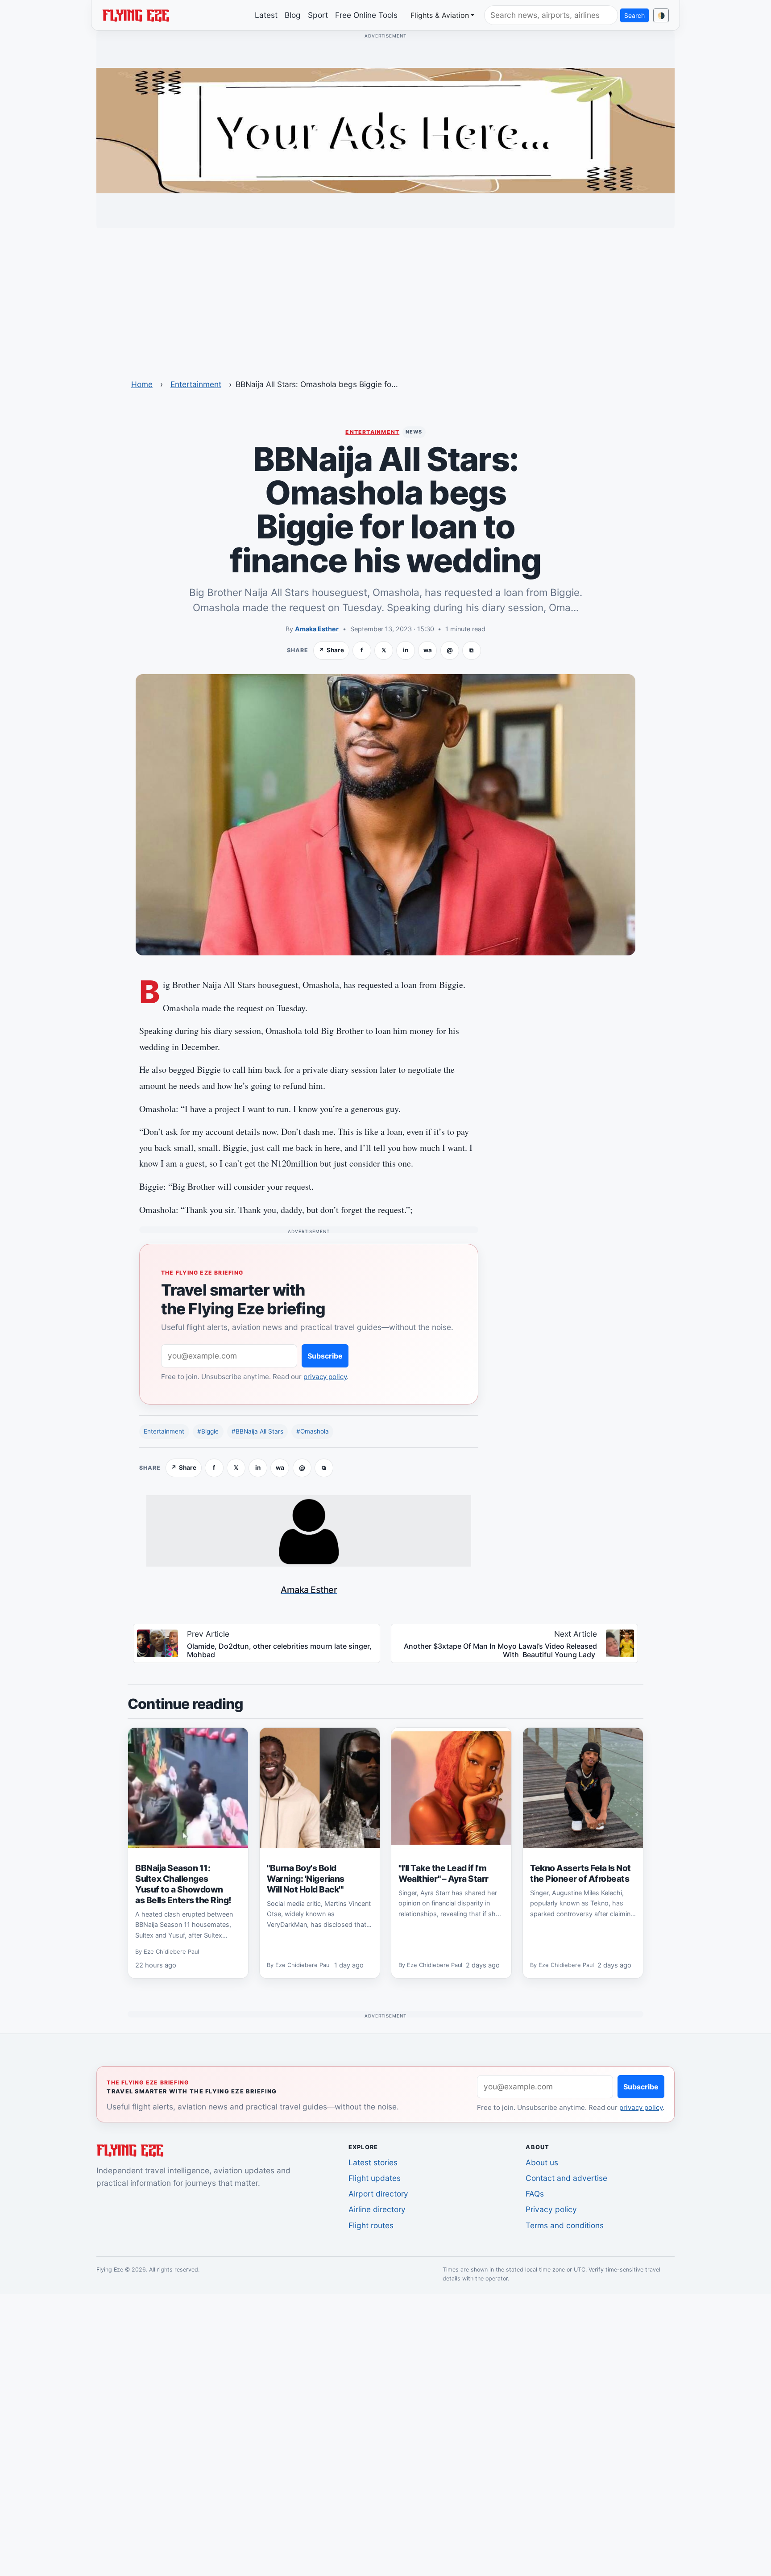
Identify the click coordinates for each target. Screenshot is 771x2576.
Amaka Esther (317, 629)
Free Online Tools (366, 15)
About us (542, 2162)
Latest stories (373, 2162)
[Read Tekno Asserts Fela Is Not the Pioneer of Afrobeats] (583, 1788)
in (406, 650)
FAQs (535, 2194)
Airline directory (377, 2209)
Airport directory (378, 2194)
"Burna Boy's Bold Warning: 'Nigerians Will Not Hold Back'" (306, 1879)
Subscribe (325, 1356)
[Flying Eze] (136, 15)
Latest (266, 15)
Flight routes (371, 2225)
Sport (318, 15)
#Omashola (313, 1431)
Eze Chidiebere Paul (171, 1952)
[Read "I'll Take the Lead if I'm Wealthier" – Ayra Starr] (451, 1788)
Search (634, 15)
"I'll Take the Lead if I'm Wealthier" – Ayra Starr (444, 1873)
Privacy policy (551, 2209)
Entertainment (196, 384)
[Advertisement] (385, 298)
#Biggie (208, 1431)
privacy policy (325, 1377)
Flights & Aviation (440, 15)
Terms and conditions (565, 2225)
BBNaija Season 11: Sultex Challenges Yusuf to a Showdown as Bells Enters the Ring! (183, 1884)
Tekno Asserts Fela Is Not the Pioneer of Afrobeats (580, 1873)
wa (428, 650)
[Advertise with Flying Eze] (385, 130)
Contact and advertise (566, 2178)
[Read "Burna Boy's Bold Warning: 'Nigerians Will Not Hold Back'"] (320, 1788)
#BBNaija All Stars (257, 1431)
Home (142, 384)
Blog (293, 15)
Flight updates (375, 2178)
